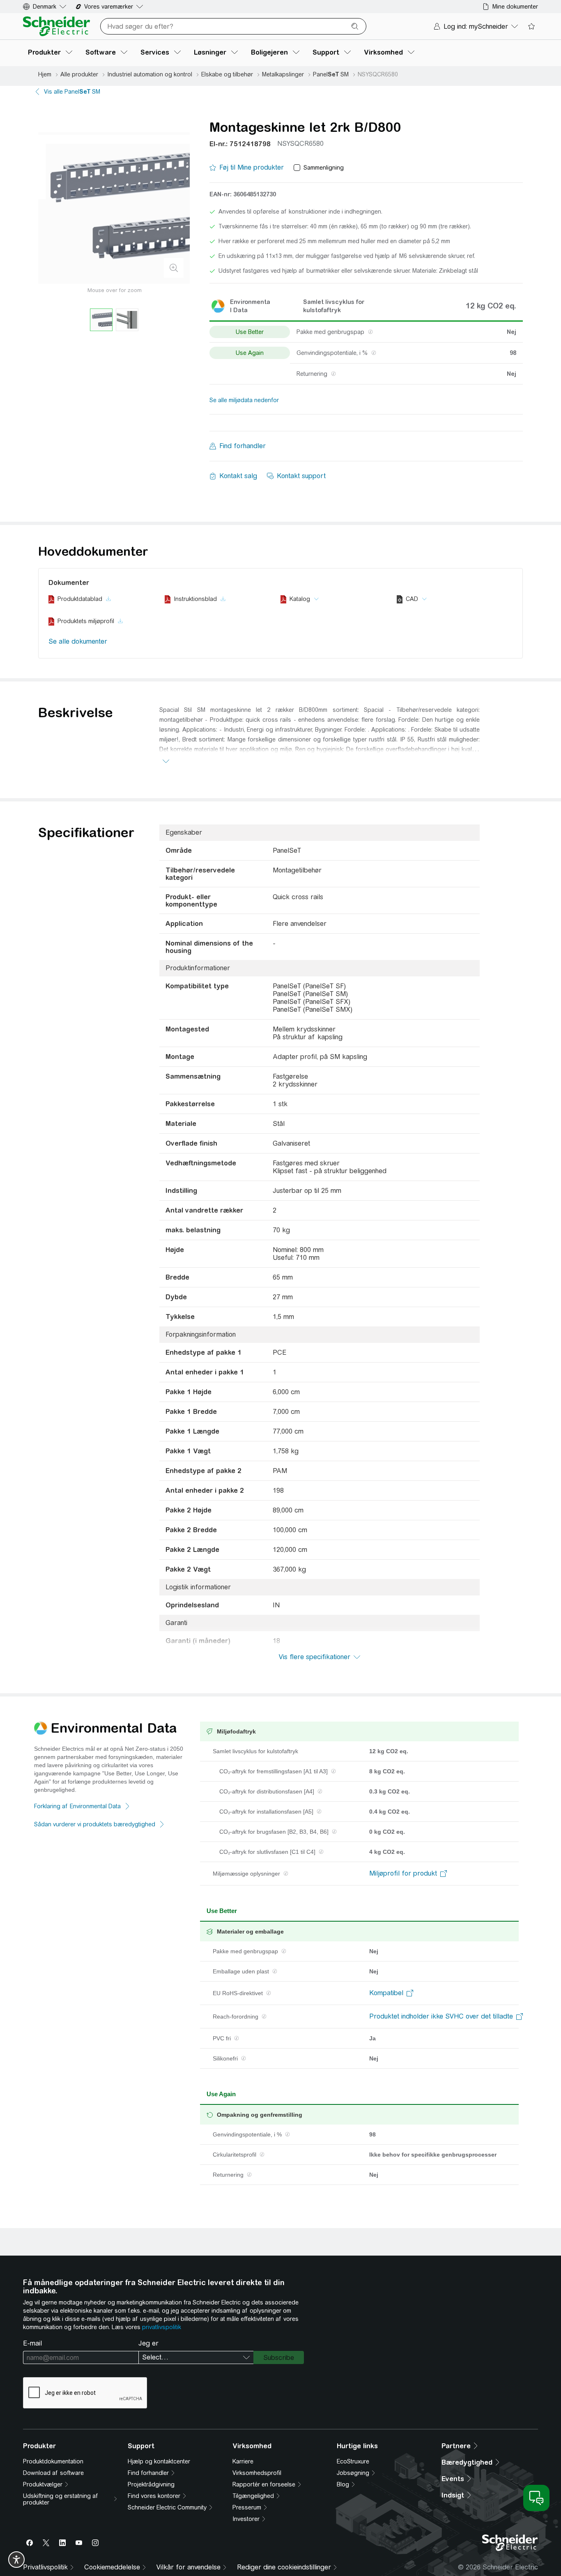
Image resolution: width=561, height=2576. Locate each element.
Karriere (243, 2461)
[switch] (16, 2560)
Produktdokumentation (53, 2461)
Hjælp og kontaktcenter (159, 2461)
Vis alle (72, 92)
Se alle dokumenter (78, 641)
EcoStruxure (353, 2461)
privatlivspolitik (162, 2327)
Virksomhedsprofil (257, 2473)
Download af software (53, 2473)
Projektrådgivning (151, 2484)
